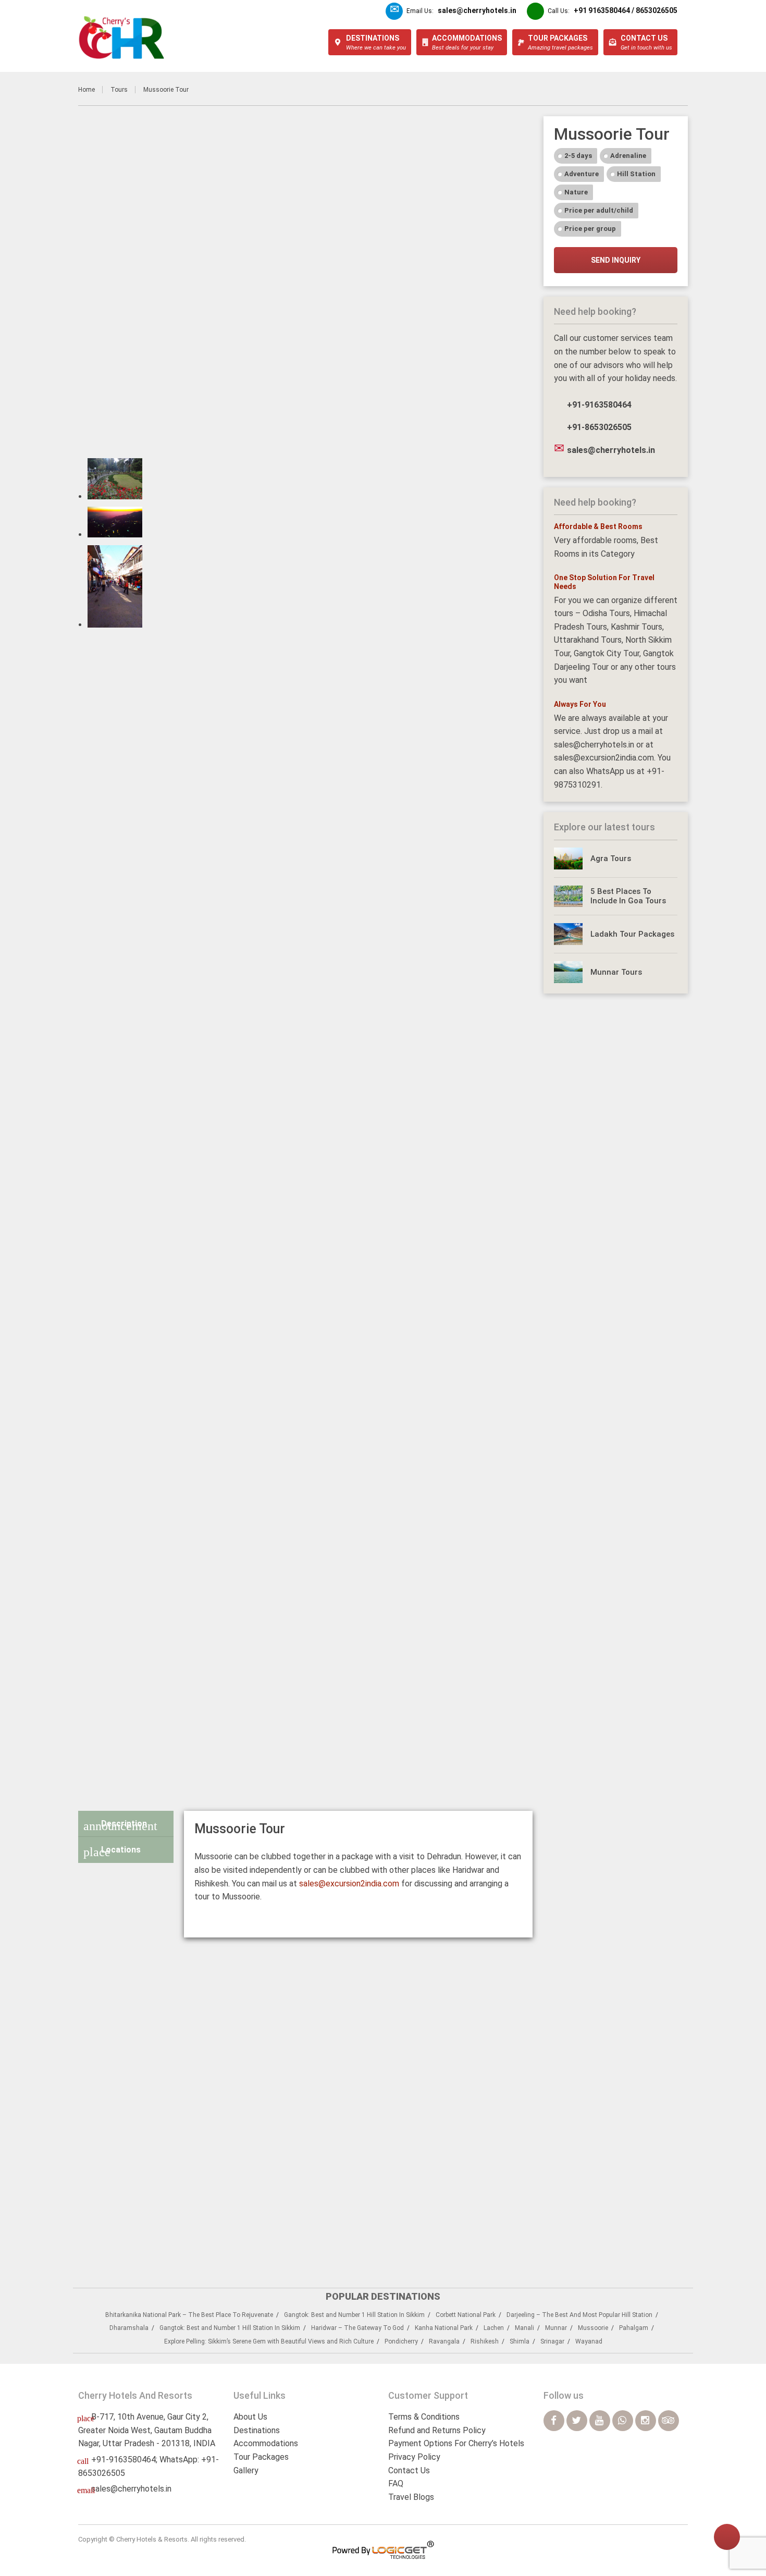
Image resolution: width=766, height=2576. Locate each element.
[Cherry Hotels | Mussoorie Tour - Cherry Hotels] (122, 38)
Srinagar (552, 2341)
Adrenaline (628, 156)
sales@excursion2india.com (349, 1884)
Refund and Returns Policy (437, 2430)
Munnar (556, 2328)
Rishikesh (485, 2341)
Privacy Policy (414, 2457)
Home (87, 90)
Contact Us (409, 2470)
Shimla (520, 2341)
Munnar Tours (616, 972)
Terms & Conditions (424, 2417)
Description (120, 1826)
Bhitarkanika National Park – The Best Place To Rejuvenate (189, 2315)
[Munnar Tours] (569, 972)
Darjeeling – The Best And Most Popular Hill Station (579, 2315)
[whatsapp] (623, 2421)
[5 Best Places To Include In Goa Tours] (569, 897)
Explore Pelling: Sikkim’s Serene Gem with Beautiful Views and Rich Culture (269, 2341)
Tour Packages (261, 2457)
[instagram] (646, 2421)
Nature (576, 192)
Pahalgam (634, 2328)
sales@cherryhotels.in (131, 2489)
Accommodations (266, 2443)
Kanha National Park (444, 2328)
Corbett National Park (466, 2315)
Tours (119, 90)
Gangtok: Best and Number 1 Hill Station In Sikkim (354, 2315)
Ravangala (444, 2341)
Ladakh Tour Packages (632, 934)
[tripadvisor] (669, 2421)
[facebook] (554, 2421)
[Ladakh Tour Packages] (569, 934)
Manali (524, 2328)
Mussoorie (593, 2328)
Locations (112, 1852)
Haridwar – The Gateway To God (357, 2328)
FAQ (396, 2483)
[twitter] (577, 2421)
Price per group (590, 229)
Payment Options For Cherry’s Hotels (456, 2443)
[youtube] (600, 2421)
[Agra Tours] (569, 858)
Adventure (582, 174)
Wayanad (589, 2341)
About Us (250, 2417)
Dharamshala (129, 2328)
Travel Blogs (411, 2497)
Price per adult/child (599, 210)
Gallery (246, 2470)
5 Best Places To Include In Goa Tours (628, 896)
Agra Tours (611, 858)
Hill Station (636, 174)
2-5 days (578, 156)
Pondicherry (401, 2341)
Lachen (494, 2328)
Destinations (257, 2430)
